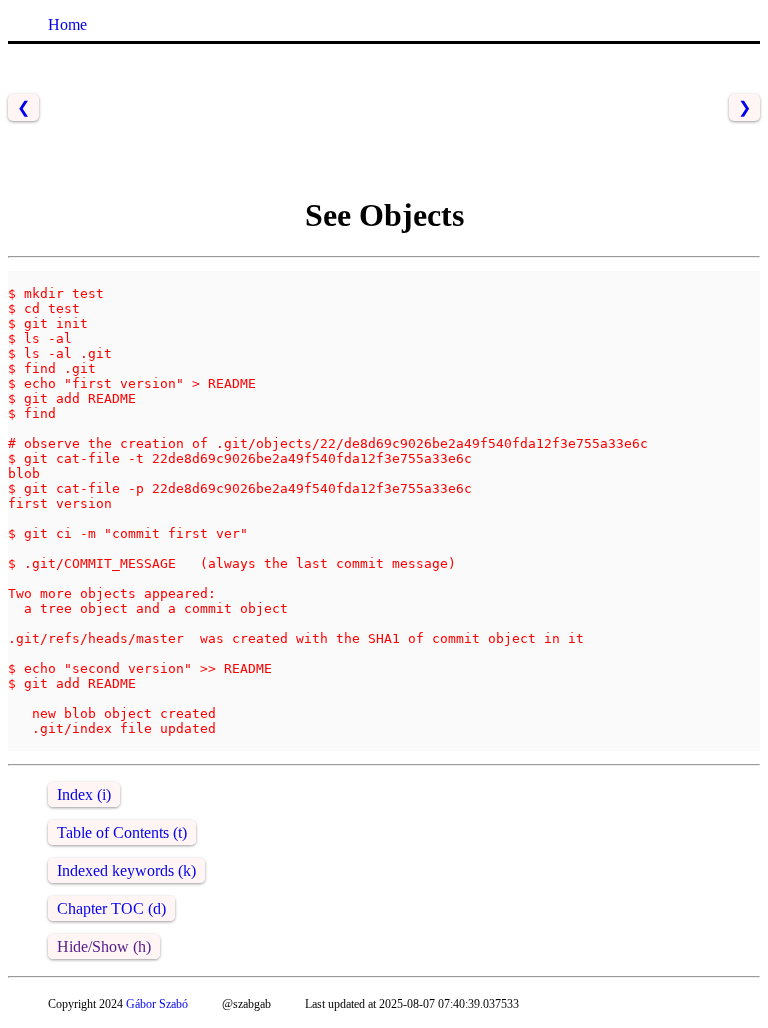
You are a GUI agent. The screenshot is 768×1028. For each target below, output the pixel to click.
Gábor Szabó (157, 1004)
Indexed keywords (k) (126, 870)
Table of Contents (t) (122, 832)
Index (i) (84, 794)
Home (67, 24)
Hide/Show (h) (104, 946)
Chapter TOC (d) (111, 908)
